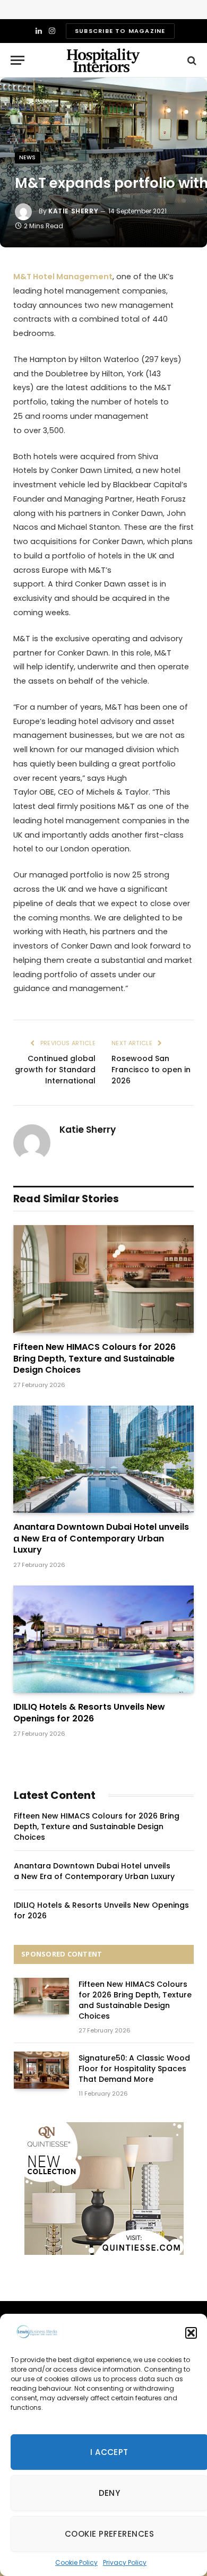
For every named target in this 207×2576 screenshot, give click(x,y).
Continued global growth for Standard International (55, 1070)
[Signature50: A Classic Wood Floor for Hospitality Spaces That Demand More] (41, 2070)
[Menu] (18, 60)
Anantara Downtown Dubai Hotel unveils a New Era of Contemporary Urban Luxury (101, 1539)
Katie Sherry (73, 211)
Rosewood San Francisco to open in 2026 (151, 1070)
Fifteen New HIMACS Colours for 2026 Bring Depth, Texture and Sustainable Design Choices (94, 1359)
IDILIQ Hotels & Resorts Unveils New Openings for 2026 (89, 1713)
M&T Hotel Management (63, 277)
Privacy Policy (125, 2562)
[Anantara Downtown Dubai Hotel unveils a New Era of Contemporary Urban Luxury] (103, 1459)
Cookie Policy (76, 2562)
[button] (191, 2333)
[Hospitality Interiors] (103, 60)
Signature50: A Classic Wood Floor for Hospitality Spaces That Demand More (134, 2069)
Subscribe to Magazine (120, 31)
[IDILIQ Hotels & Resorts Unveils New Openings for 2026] (103, 1639)
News (28, 157)
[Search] (191, 60)
